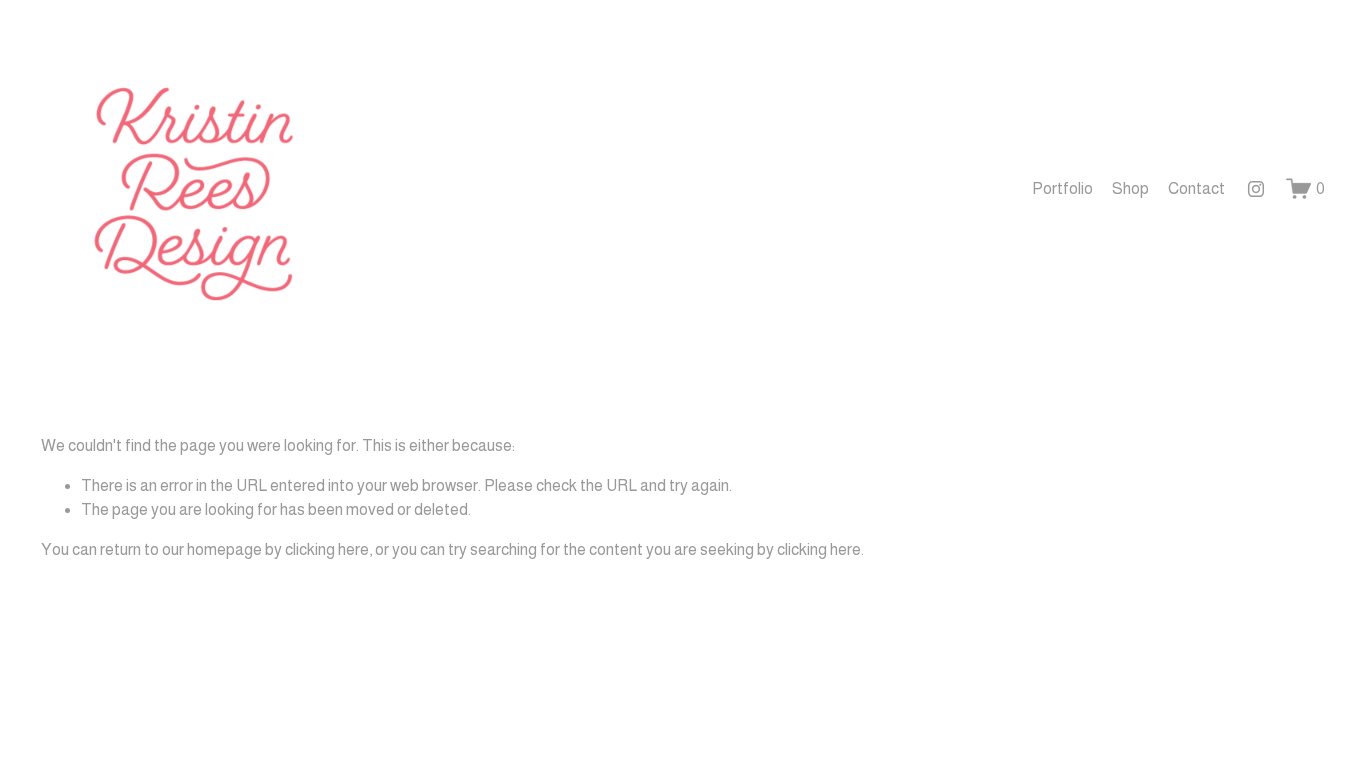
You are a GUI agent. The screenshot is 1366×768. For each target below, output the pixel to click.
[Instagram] (1256, 189)
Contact (1196, 188)
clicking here (327, 549)
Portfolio (1062, 188)
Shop (1130, 188)
